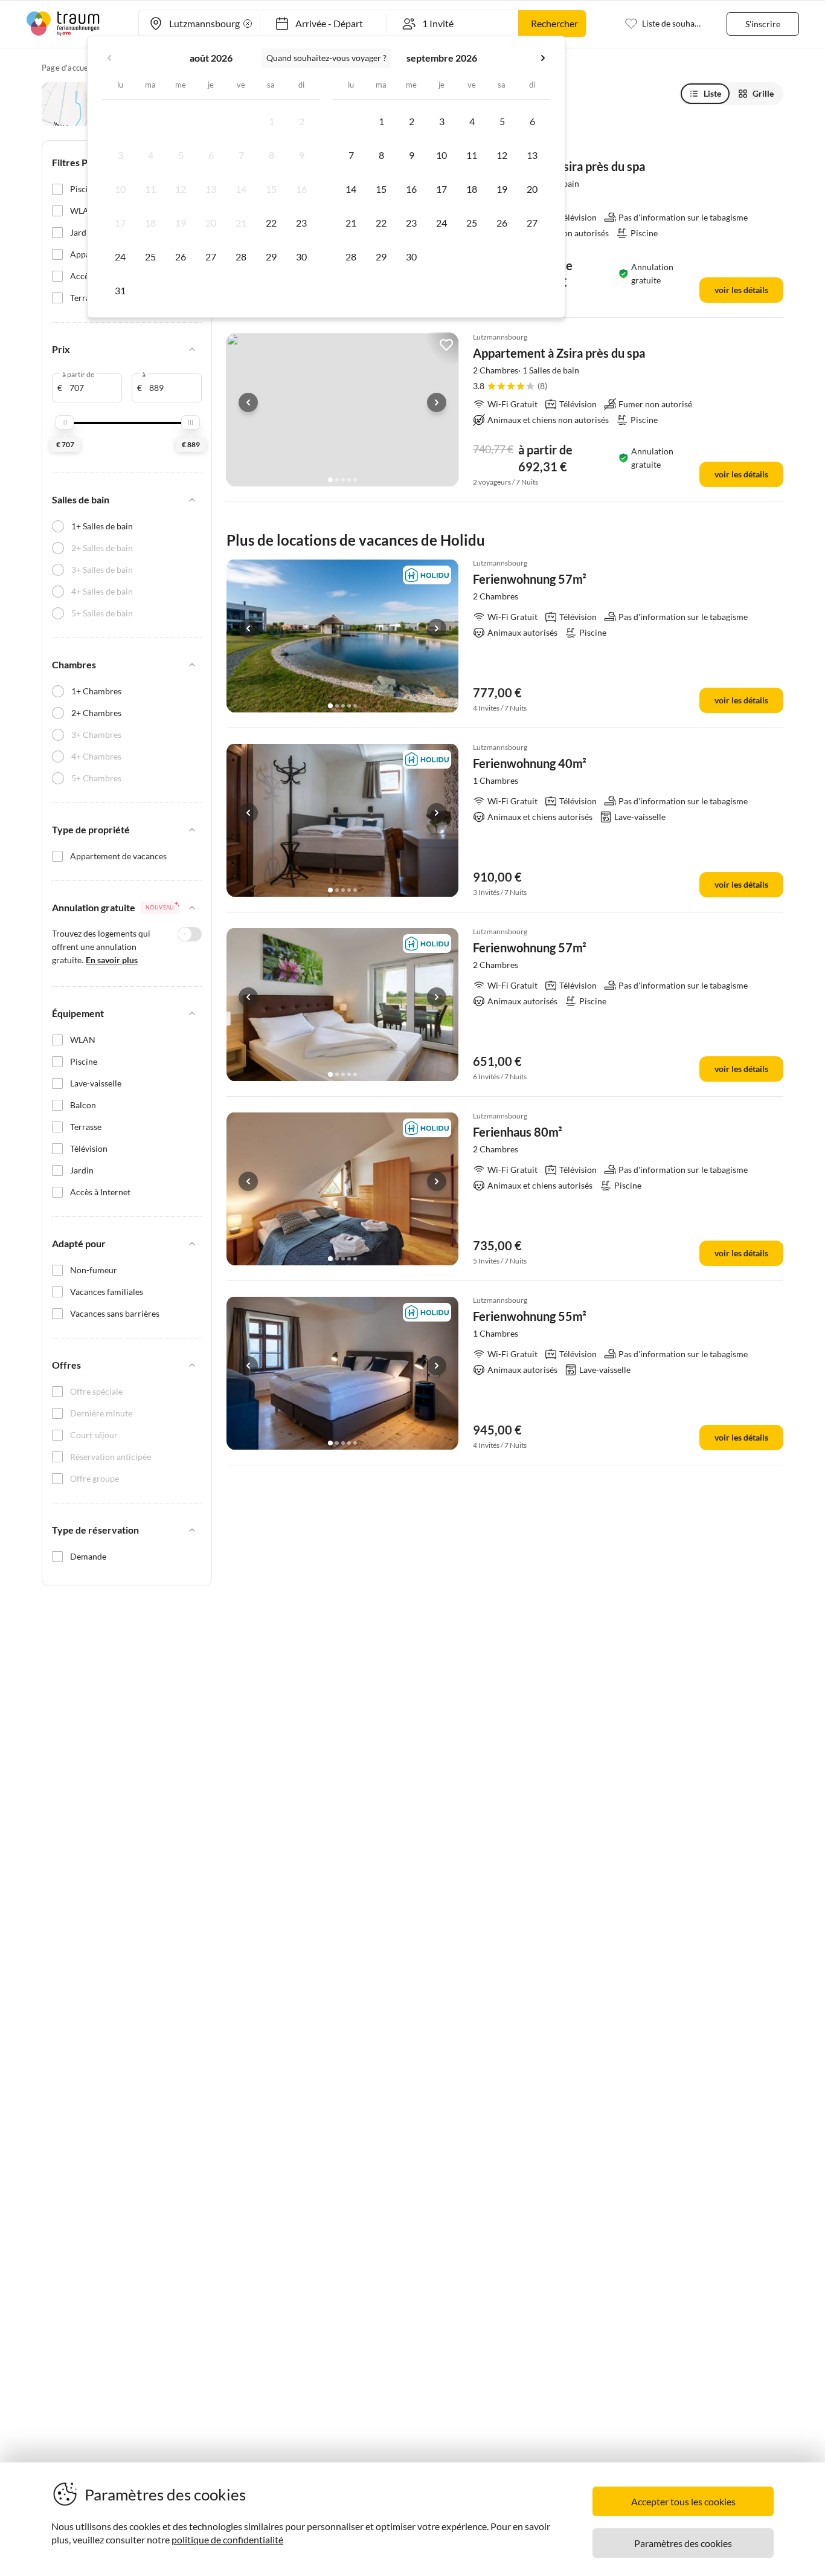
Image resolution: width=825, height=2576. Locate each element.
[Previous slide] (248, 402)
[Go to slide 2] (337, 480)
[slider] (65, 422)
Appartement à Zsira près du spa (559, 353)
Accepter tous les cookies (683, 2501)
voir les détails (741, 290)
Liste (712, 93)
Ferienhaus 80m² (518, 1132)
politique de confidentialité (227, 2539)
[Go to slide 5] (355, 480)
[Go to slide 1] (330, 480)
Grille (763, 93)
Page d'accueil (67, 68)
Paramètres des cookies (683, 2543)
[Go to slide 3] (343, 480)
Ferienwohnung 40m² (530, 763)
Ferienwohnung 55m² (530, 1316)
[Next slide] (437, 402)
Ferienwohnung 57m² (530, 579)
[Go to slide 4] (349, 480)
